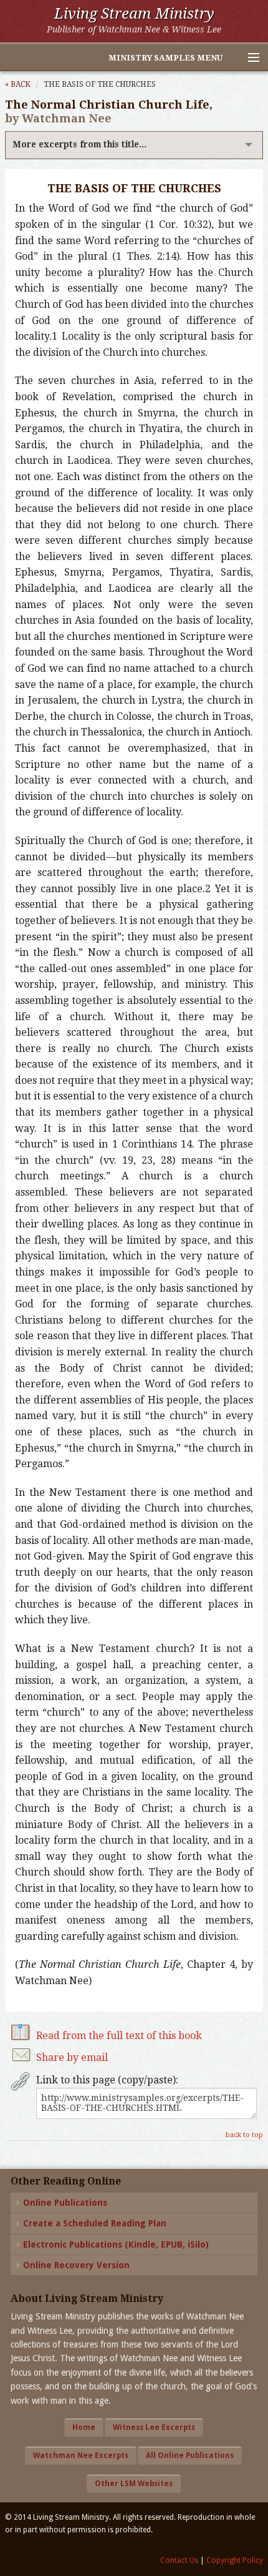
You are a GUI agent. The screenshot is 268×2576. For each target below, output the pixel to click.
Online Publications (65, 2203)
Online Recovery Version (76, 2265)
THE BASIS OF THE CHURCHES (100, 84)
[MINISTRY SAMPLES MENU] (248, 58)
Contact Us (179, 2560)
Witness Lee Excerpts (154, 2427)
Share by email (72, 2057)
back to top (244, 2135)
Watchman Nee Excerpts (81, 2456)
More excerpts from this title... (79, 144)
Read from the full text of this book (119, 2036)
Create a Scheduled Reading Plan (95, 2223)
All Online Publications (190, 2456)
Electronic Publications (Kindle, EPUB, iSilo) (116, 2244)
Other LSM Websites (134, 2484)
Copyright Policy (235, 2560)
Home (84, 2427)
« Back (18, 84)
